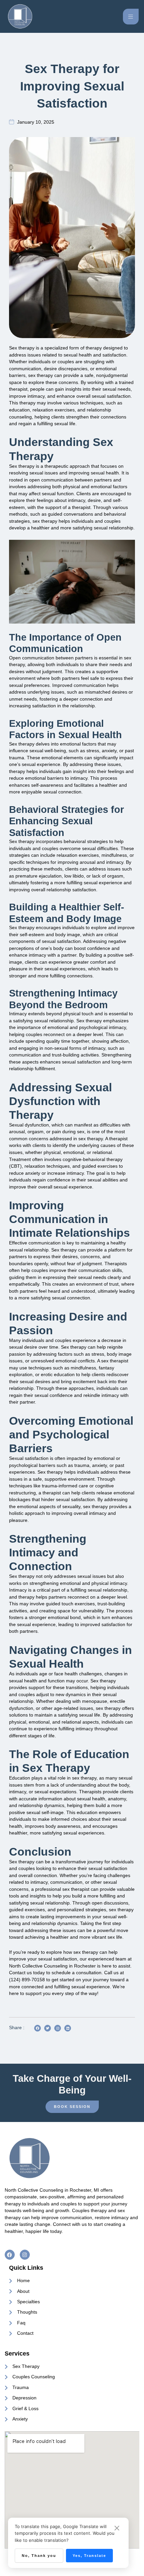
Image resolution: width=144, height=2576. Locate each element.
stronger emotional (49, 1618)
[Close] (117, 2528)
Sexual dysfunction (29, 1125)
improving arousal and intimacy (90, 862)
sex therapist (115, 1361)
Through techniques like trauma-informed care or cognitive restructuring (62, 1486)
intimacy (79, 778)
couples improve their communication (71, 1270)
